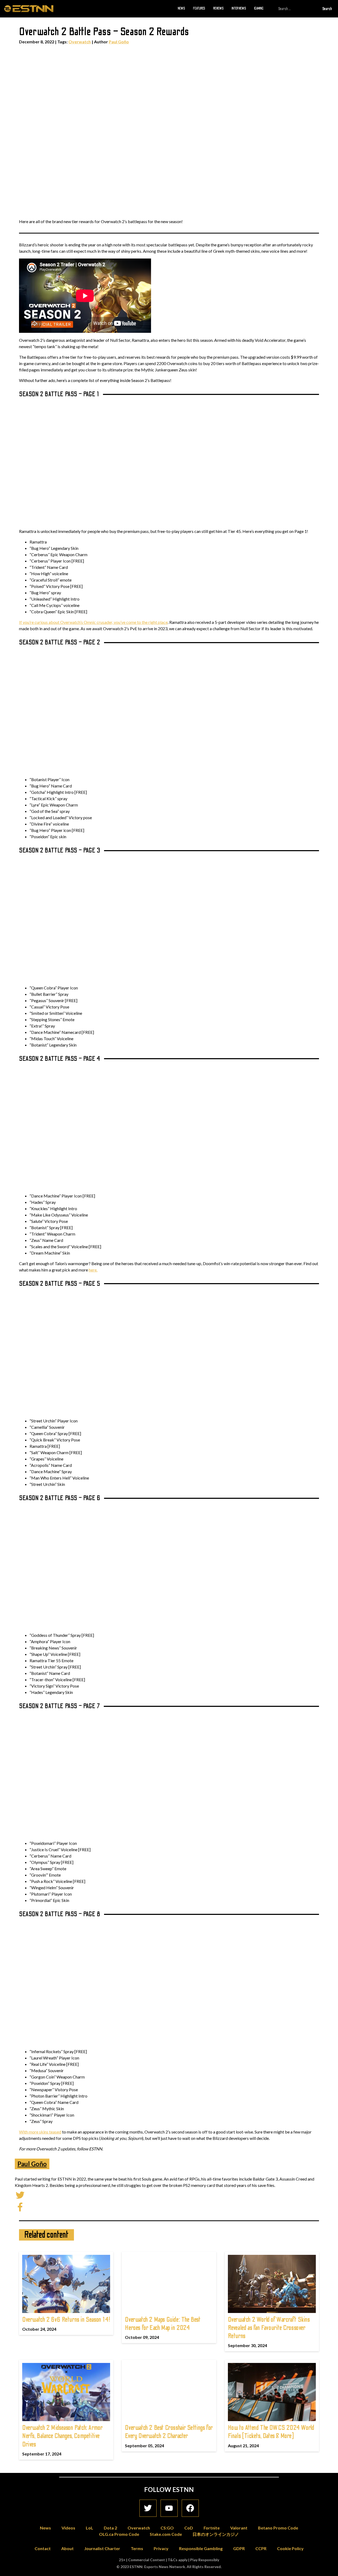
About (67, 2548)
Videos (68, 2528)
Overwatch (80, 42)
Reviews (218, 8)
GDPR (239, 2548)
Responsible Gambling (201, 2548)
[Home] (29, 8)
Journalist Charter (102, 2548)
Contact (43, 2548)
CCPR (261, 2548)
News (181, 8)
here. (93, 1270)
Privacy (161, 2548)
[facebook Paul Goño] (20, 2206)
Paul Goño (119, 42)
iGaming (259, 8)
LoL (90, 2528)
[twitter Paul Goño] (20, 2194)
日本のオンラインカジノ (216, 2534)
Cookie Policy (290, 2548)
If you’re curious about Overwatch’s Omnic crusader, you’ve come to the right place (93, 622)
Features (199, 8)
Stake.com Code (166, 2534)
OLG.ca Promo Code (119, 2534)
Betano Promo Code (278, 2528)
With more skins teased (40, 2132)
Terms (137, 2548)
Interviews (239, 8)
